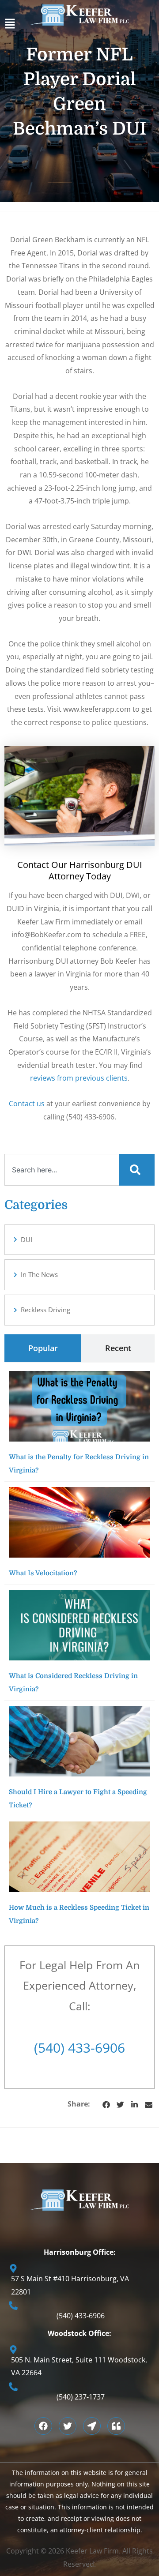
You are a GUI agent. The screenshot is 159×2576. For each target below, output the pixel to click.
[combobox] (62, 1170)
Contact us (27, 1104)
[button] (79, 26)
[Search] (137, 1170)
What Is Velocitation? (43, 1573)
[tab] (43, 1348)
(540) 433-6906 (79, 2048)
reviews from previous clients (79, 1078)
